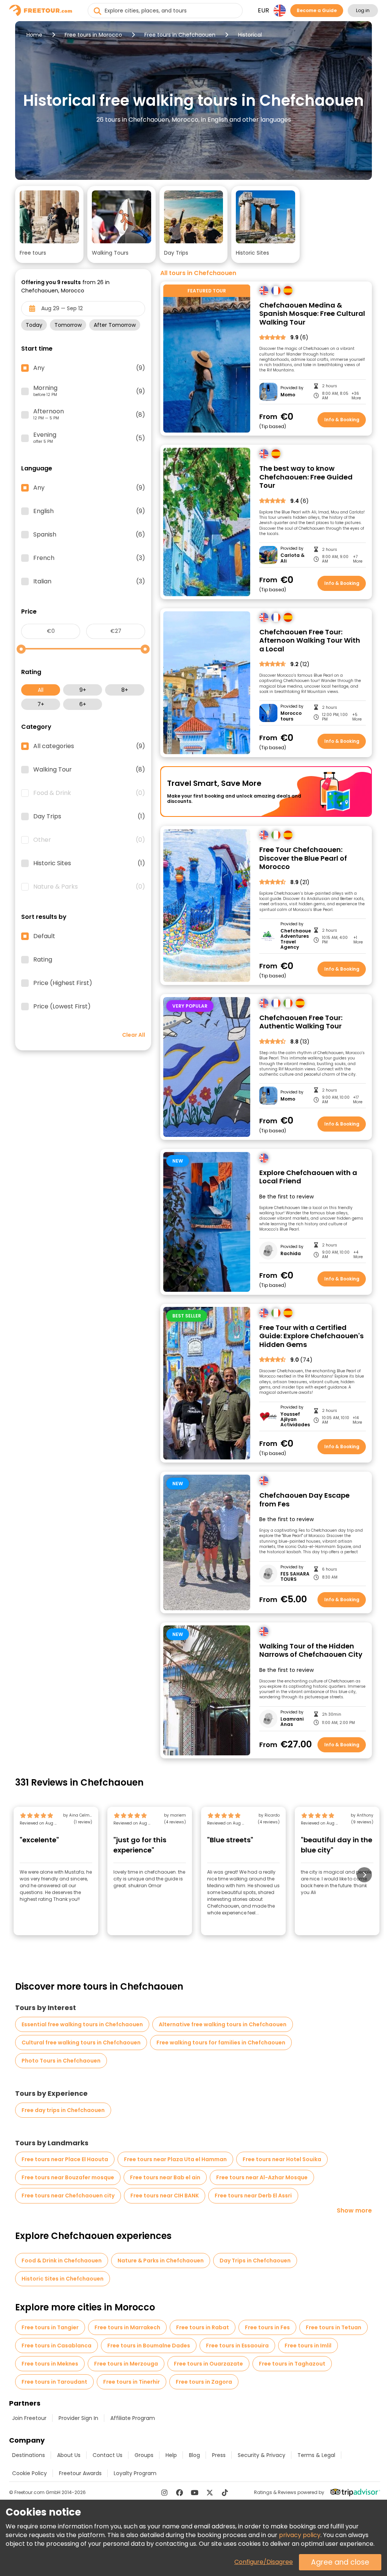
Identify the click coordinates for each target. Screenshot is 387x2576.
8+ (125, 690)
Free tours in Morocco (93, 35)
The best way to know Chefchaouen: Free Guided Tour (306, 477)
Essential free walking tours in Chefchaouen (82, 2024)
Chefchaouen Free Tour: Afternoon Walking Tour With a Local (310, 641)
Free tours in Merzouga (126, 2364)
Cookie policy (29, 2473)
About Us (69, 2455)
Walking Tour (89, 770)
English (89, 511)
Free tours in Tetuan (334, 2327)
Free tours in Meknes (50, 2364)
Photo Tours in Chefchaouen (61, 2061)
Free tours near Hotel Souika (282, 2159)
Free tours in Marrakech (127, 2327)
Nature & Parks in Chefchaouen (161, 2261)
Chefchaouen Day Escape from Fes (304, 1500)
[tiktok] (225, 2493)
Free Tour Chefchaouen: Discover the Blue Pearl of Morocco (303, 858)
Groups (144, 2455)
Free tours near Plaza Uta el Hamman (175, 2159)
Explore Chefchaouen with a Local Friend (308, 1177)
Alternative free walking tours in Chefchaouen (223, 2024)
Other (89, 840)
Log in (363, 10)
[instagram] (164, 2493)
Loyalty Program (135, 2473)
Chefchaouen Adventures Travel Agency (295, 939)
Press (219, 2455)
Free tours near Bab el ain (165, 2177)
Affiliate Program (133, 2418)
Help (171, 2455)
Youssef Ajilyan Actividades (295, 1420)
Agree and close (340, 2562)
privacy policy (300, 2535)
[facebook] (180, 2493)
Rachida (291, 1254)
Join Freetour (29, 2418)
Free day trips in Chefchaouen (63, 2110)
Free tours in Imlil (308, 2346)
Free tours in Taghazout (292, 2364)
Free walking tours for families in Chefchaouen (221, 2043)
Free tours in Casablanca (57, 2346)
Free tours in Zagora (204, 2382)
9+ (83, 690)
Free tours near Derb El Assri (253, 2196)
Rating (43, 960)
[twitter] (210, 2493)
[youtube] (195, 2493)
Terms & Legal (316, 2455)
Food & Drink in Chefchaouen (62, 2261)
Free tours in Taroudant (54, 2382)
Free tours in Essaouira (237, 2346)
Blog (194, 2455)
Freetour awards (80, 2473)
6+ (83, 704)
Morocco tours (291, 716)
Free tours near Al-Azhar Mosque (262, 2177)
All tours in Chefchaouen (198, 273)
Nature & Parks (89, 887)
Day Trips (89, 816)
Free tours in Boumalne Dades (149, 2346)
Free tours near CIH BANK (165, 2196)
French (89, 558)
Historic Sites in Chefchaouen (63, 2279)
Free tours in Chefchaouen (180, 35)
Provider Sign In (78, 2418)
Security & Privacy (262, 2455)
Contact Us (108, 2455)
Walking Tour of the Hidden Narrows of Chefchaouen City (311, 1651)
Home (34, 35)
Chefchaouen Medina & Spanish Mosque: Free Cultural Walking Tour (312, 314)
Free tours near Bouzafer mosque (68, 2177)
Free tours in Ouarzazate (208, 2364)
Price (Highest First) (63, 983)
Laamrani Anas (292, 1722)
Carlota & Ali (293, 558)
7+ (41, 704)
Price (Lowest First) (62, 1007)
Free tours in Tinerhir (132, 2382)
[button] (49, 224)
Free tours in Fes (267, 2327)
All (41, 690)
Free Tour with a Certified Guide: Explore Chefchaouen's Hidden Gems (311, 1336)
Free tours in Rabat (203, 2327)
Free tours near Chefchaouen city (68, 2196)
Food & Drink (89, 793)
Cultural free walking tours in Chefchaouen (81, 2043)
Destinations (29, 2455)
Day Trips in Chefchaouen (255, 2261)
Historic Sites (89, 863)
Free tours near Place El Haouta (65, 2159)
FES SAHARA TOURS (295, 1577)
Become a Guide (317, 10)
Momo (288, 395)
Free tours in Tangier (50, 2327)
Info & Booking (342, 420)
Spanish (89, 535)
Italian (89, 581)
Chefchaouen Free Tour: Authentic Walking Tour (301, 1022)
